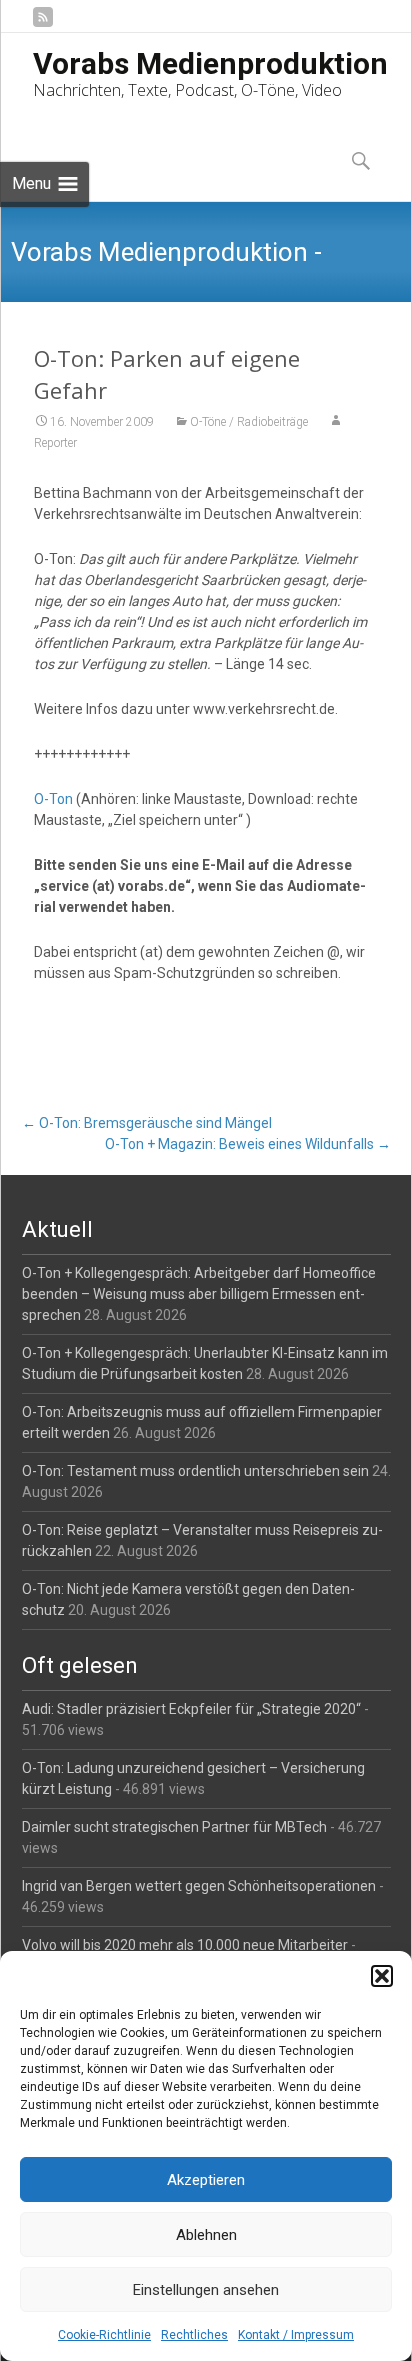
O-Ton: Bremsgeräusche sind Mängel (147, 1123)
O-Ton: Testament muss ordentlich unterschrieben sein (195, 1471)
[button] (382, 1976)
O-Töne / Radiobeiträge (249, 422)
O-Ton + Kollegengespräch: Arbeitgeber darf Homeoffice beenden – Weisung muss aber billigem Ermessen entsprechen (199, 1294)
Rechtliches (194, 2335)
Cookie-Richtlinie (104, 2335)
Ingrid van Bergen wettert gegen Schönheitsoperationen (199, 1886)
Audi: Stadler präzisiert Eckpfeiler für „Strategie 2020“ (191, 1709)
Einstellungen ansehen (206, 2290)
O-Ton (53, 799)
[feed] (43, 24)
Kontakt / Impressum (296, 2335)
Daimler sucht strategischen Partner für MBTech (174, 1827)
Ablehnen (206, 2235)
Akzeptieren (206, 2180)
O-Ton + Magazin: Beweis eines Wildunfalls (248, 1144)
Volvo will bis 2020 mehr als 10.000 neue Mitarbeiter (185, 1945)
